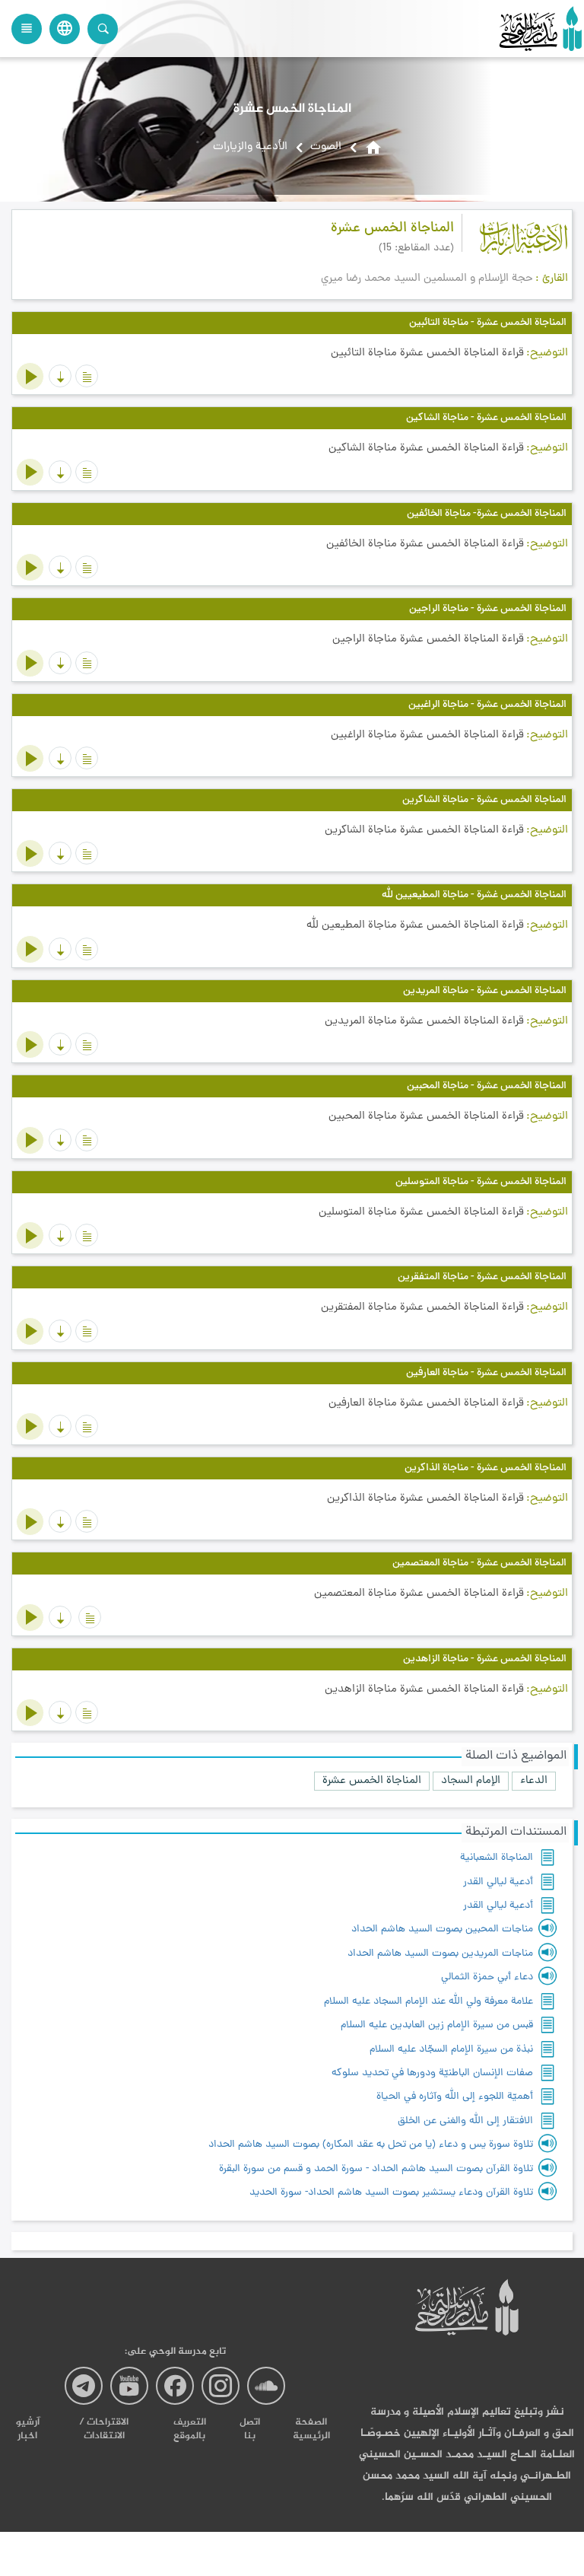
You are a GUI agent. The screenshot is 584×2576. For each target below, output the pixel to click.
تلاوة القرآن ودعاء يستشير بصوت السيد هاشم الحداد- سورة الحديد (391, 2193)
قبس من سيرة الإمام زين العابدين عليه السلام (437, 2025)
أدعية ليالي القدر (498, 1882)
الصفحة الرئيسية (311, 2429)
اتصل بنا (250, 2429)
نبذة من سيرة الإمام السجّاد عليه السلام (451, 2050)
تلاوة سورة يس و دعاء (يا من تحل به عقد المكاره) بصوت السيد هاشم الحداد (371, 2145)
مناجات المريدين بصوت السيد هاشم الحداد (440, 1954)
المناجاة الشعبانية (497, 1858)
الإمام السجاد (471, 1781)
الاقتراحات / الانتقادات (104, 2429)
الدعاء (534, 1781)
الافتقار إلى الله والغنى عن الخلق (465, 2121)
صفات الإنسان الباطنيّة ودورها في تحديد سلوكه (432, 2073)
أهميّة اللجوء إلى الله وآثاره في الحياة (455, 2097)
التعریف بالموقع (190, 2429)
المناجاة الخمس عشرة (372, 1781)
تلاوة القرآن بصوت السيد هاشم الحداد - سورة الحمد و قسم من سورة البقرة (376, 2169)
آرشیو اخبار (28, 2429)
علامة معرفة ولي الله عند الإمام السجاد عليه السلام (428, 2002)
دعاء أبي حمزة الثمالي (487, 1977)
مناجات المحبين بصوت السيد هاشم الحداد (442, 1930)
